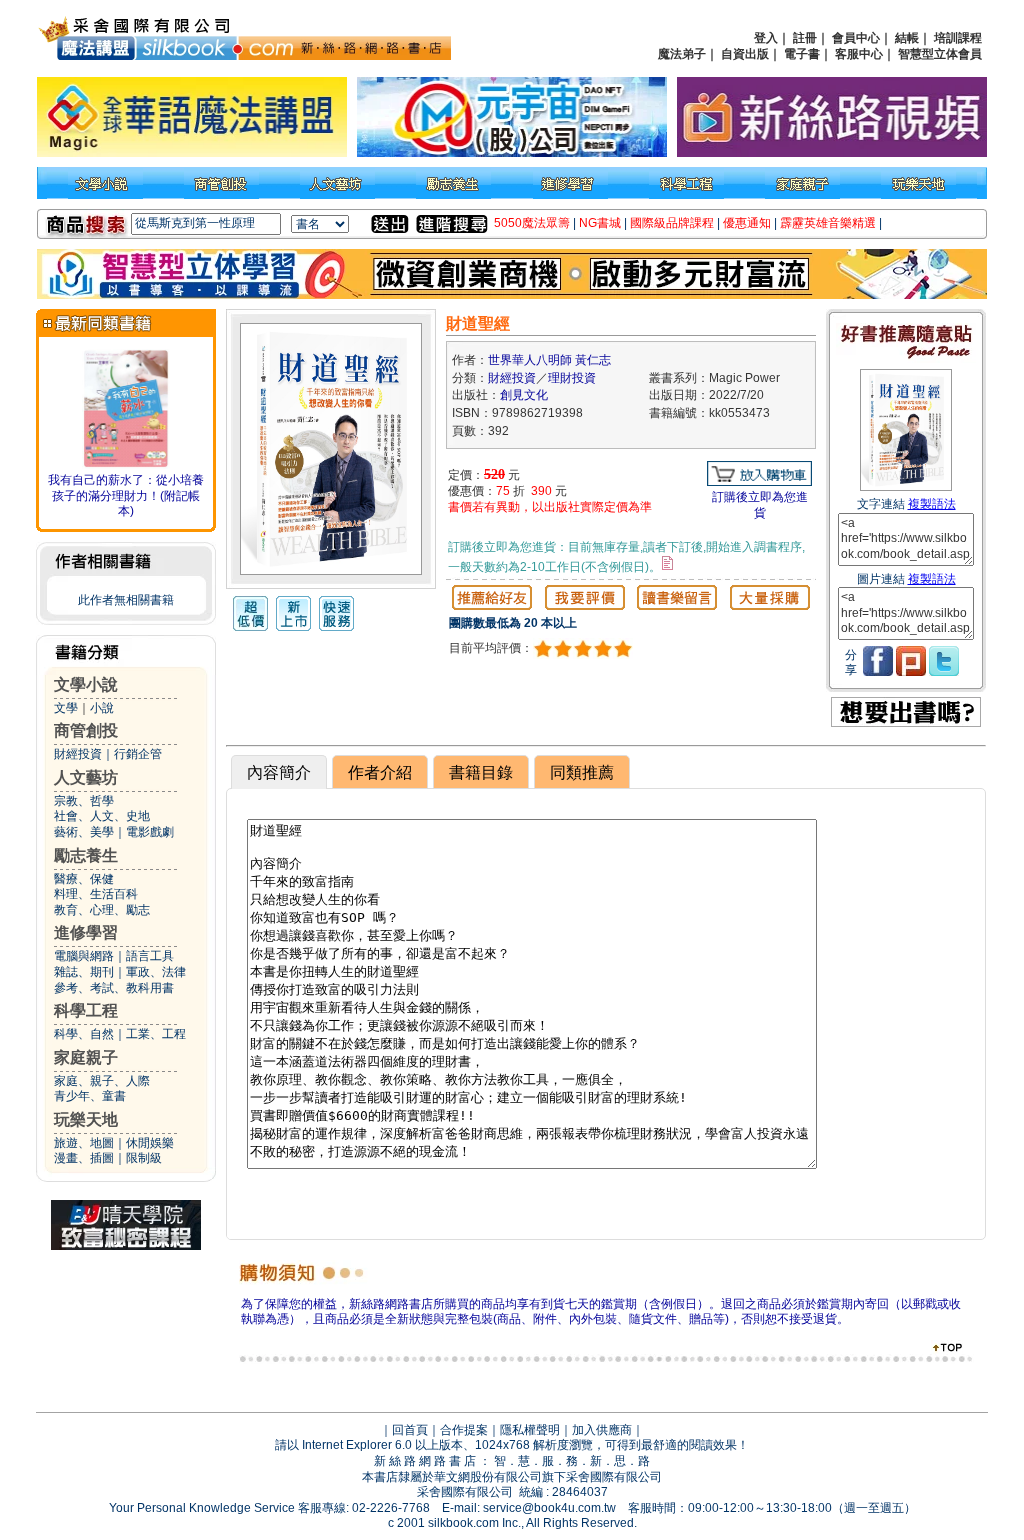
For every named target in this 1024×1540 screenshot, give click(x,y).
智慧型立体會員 (940, 54)
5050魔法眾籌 (532, 223)
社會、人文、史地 (102, 816)
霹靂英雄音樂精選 (828, 223)
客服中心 (859, 54)
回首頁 (410, 1430)
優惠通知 (747, 223)
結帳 (907, 38)
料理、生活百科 (96, 894)
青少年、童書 (90, 1096)
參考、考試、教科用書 (114, 988)
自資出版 (745, 54)
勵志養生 (86, 855)
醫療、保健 (84, 879)
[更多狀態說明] (667, 563)
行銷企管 (138, 754)
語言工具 (150, 956)
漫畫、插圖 (84, 1158)
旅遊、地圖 (84, 1143)
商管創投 (86, 730)
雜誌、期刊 (84, 972)
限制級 (144, 1158)
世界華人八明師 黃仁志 (549, 360)
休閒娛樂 (150, 1143)
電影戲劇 (150, 832)
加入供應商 (602, 1430)
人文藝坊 (86, 777)
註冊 (805, 38)
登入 (766, 38)
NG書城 (600, 223)
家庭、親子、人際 (102, 1081)
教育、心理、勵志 (102, 910)
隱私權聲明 (530, 1430)
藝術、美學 (84, 832)
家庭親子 (86, 1057)
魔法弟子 (682, 54)
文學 (66, 708)
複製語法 (932, 504)
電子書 (802, 54)
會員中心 (856, 38)
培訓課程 (958, 38)
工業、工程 (156, 1034)
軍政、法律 (156, 972)
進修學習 (86, 932)
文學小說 (86, 684)
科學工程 (86, 1010)
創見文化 (524, 395)
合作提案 (464, 1430)
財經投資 (78, 754)
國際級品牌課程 (672, 223)
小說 (102, 708)
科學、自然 (84, 1034)
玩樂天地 (86, 1119)
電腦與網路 (84, 956)
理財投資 (572, 378)
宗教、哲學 (84, 801)
